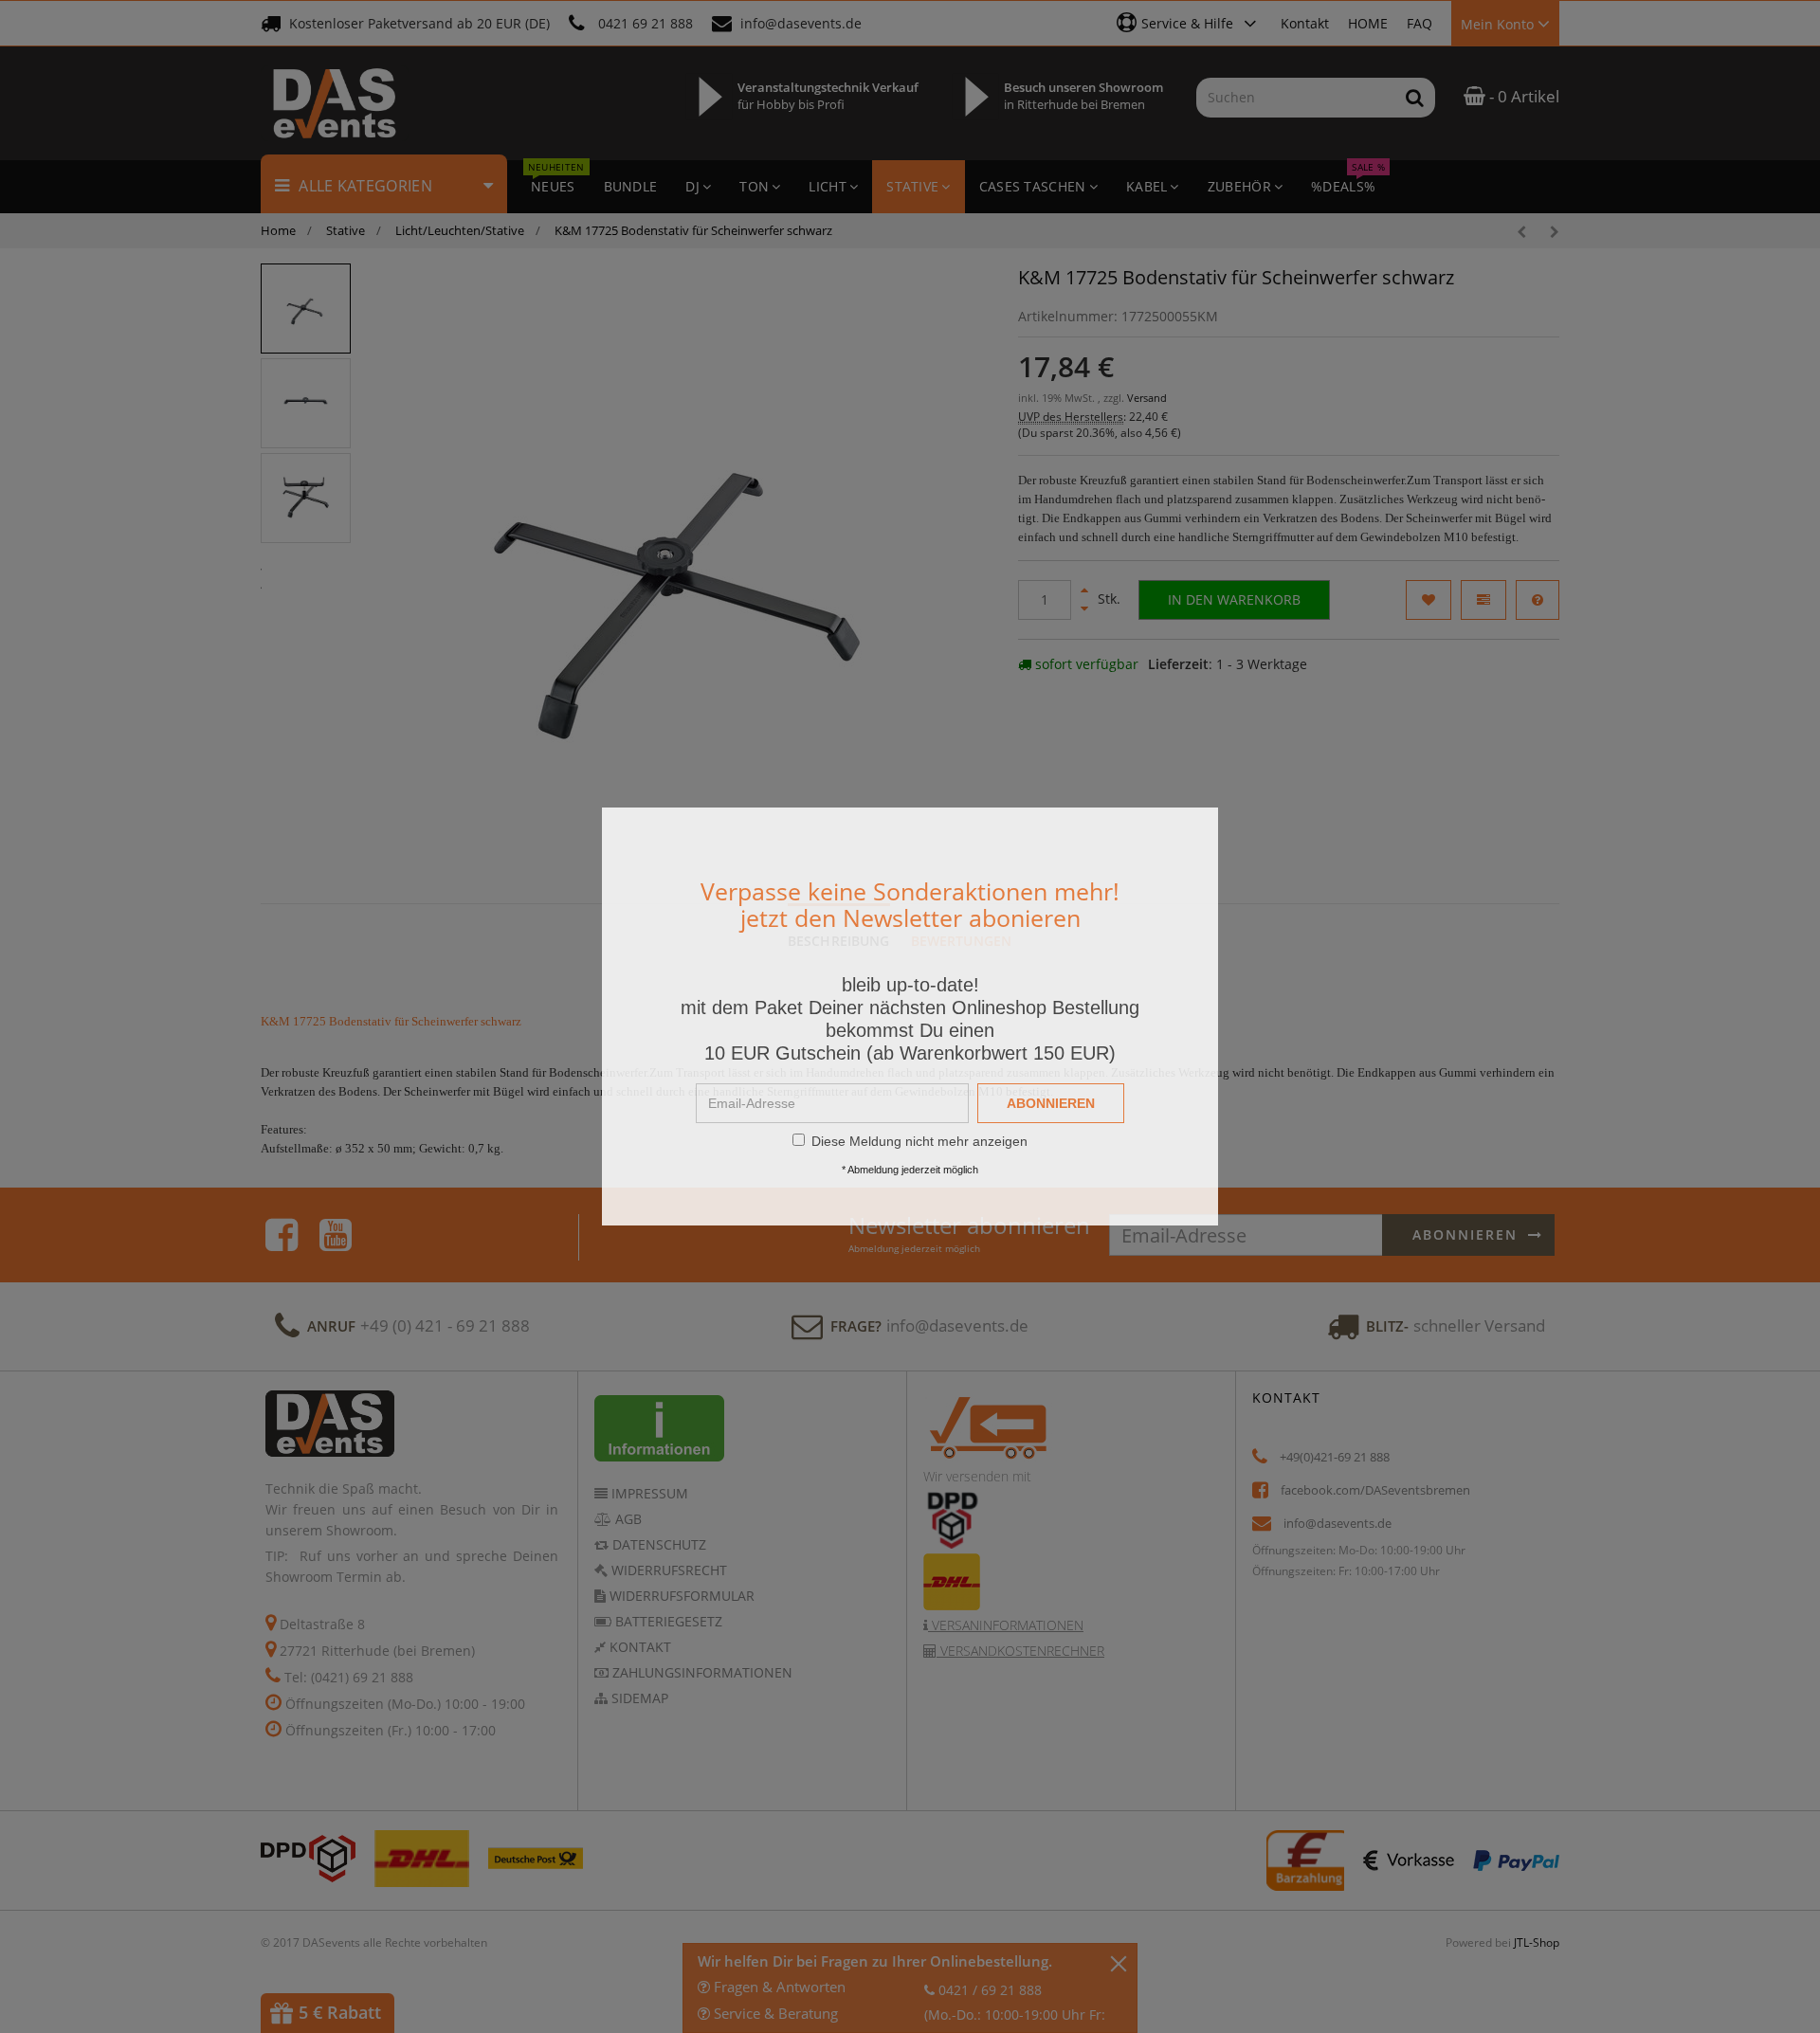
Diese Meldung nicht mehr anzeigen (919, 1141)
